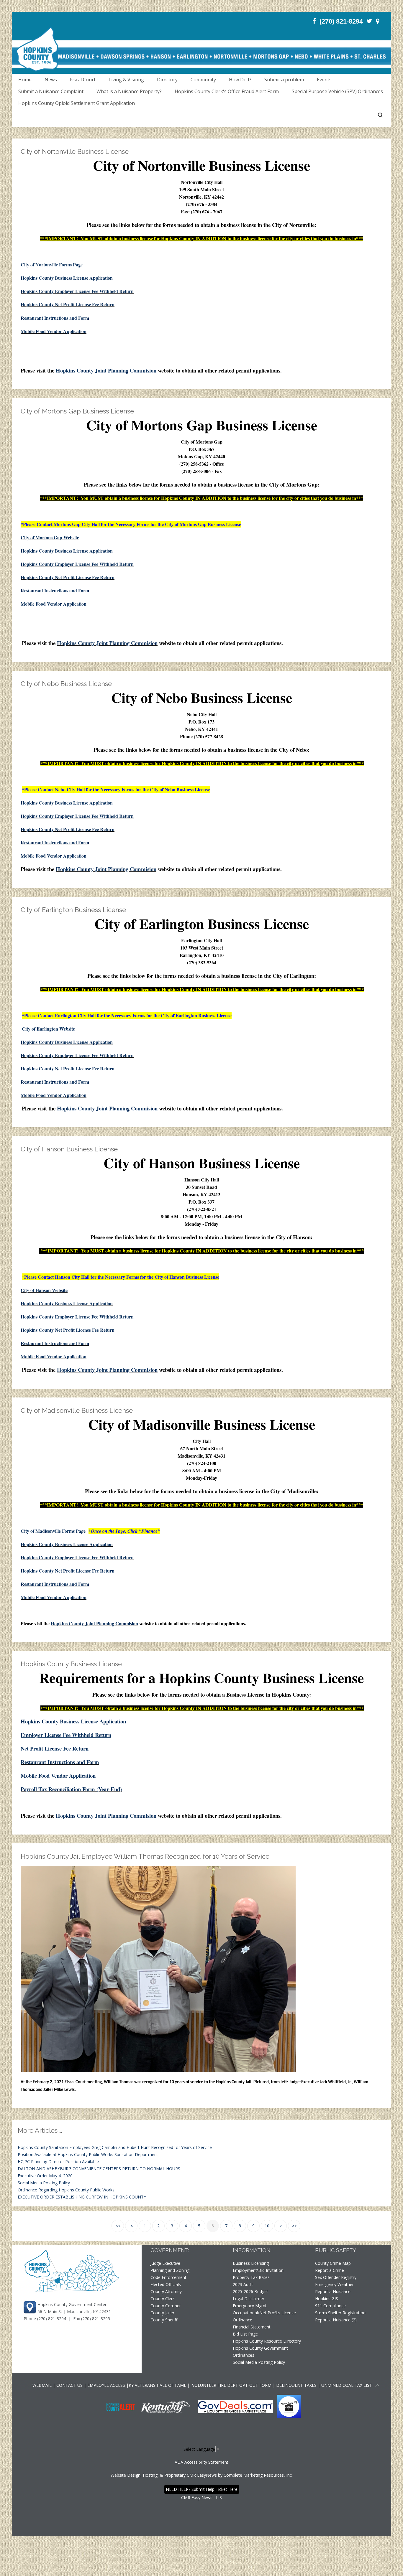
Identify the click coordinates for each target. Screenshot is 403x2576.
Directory (167, 80)
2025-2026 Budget (250, 2291)
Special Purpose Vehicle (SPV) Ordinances (337, 91)
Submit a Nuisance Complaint (51, 91)
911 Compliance (330, 2306)
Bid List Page (245, 2334)
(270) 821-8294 (341, 21)
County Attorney (166, 2291)
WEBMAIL (42, 2385)
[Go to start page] (118, 2226)
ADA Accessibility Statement (201, 2462)
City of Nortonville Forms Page (52, 264)
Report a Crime (330, 2270)
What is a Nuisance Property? (129, 91)
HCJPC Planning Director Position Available (58, 2162)
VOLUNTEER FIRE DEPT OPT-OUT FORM (231, 2385)
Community (203, 80)
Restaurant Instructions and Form (55, 318)
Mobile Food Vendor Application (54, 331)
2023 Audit (243, 2284)
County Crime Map (333, 2263)
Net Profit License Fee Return (55, 1748)
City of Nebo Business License (66, 684)
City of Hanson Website (44, 1290)
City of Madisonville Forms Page (53, 1531)
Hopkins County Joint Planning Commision (106, 370)
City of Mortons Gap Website (50, 537)
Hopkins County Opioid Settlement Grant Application (77, 103)
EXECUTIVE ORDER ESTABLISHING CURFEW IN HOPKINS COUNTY (82, 2197)
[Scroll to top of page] (377, 2386)
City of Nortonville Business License (75, 151)
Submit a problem (284, 80)
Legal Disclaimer (249, 2299)
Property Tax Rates (251, 2277)
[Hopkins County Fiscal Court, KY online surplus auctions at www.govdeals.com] (236, 2406)
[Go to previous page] (131, 2226)
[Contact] (378, 21)
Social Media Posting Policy (44, 2183)
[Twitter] (369, 21)
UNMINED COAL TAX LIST (347, 2385)
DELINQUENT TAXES (296, 2385)
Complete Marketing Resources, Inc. (258, 2475)
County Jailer (162, 2313)
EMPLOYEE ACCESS (106, 2385)
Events (324, 80)
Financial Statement (252, 2327)
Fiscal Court (83, 80)
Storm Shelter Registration (340, 2313)
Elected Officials (166, 2284)
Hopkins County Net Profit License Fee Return (68, 304)
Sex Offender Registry (336, 2277)
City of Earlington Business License (73, 910)
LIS (219, 2497)
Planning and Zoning (170, 2270)
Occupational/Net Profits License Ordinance (264, 2316)
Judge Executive (165, 2263)
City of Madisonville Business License (77, 1410)
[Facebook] (314, 21)
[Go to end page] (294, 2226)
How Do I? (240, 80)
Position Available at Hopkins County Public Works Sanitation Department (88, 2154)
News (51, 80)
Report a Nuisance (333, 2291)
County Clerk (163, 2299)
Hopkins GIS (327, 2299)
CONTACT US (70, 2385)
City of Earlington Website (48, 1029)
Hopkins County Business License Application (67, 278)
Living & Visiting (126, 80)
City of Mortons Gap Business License (77, 411)
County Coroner (166, 2306)
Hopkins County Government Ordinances (260, 2352)
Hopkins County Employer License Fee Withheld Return (77, 291)
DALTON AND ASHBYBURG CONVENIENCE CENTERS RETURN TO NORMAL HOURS (99, 2169)
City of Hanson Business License (69, 1149)
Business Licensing (251, 2263)
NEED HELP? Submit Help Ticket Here (202, 2489)
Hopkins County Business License (71, 1664)
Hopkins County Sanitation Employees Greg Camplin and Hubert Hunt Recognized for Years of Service (115, 2147)
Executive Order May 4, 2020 (45, 2176)
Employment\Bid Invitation (258, 2270)
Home (25, 80)
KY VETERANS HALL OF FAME (157, 2385)
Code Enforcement (168, 2277)
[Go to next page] (281, 2226)
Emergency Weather (334, 2284)
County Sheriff (164, 2320)
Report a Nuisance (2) (336, 2320)
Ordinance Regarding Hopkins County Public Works (66, 2190)
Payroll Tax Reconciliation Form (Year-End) (71, 1789)
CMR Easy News (197, 2497)
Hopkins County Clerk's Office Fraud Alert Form (227, 91)
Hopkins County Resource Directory (267, 2341)
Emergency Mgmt (250, 2306)
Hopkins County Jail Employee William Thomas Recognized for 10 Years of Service (145, 1856)
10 (267, 2226)
